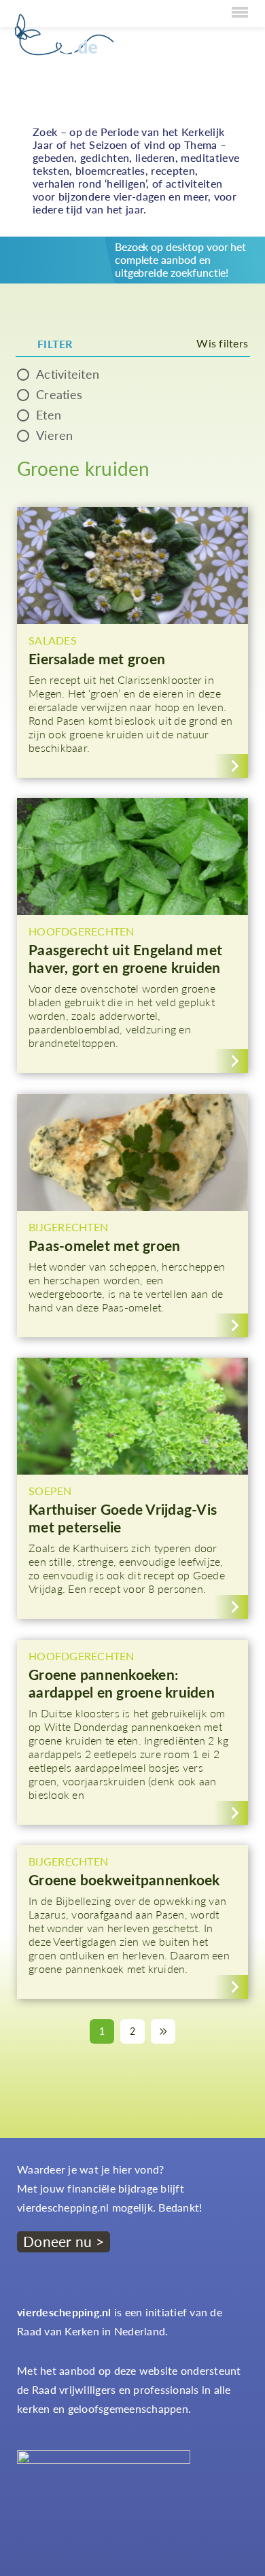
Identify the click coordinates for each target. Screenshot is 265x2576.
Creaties (59, 394)
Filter (55, 344)
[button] (132, 642)
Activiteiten (68, 374)
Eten (49, 415)
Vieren (55, 435)
